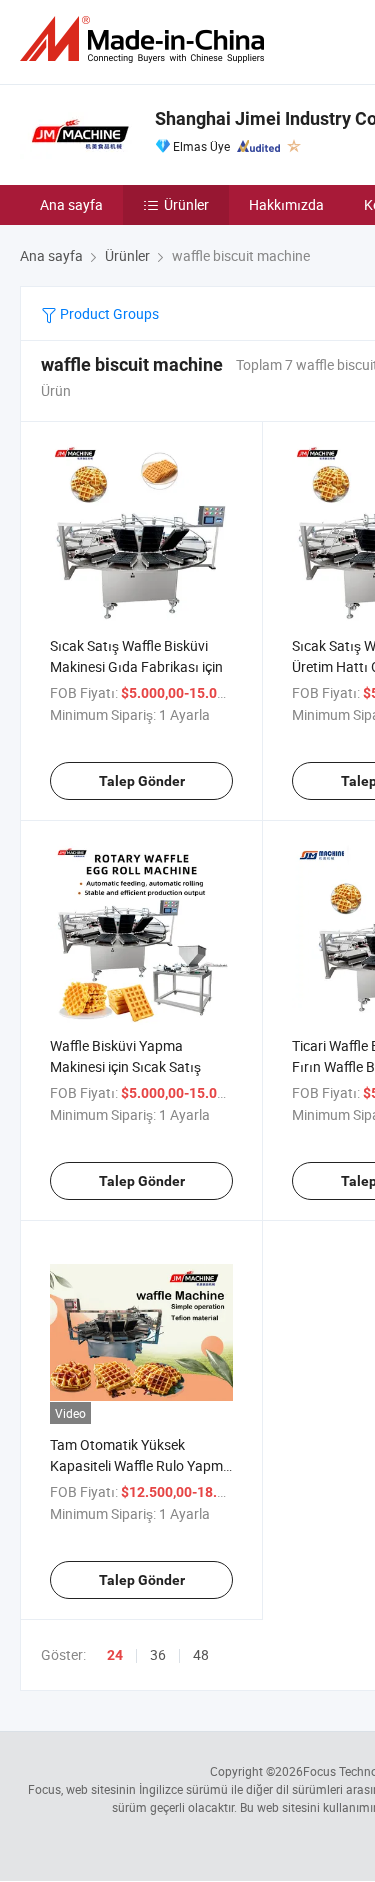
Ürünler (186, 204)
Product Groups (108, 313)
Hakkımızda (286, 204)
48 (201, 1654)
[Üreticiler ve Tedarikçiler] (146, 39)
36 (158, 1654)
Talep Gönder (142, 781)
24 (115, 1655)
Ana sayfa (71, 204)
